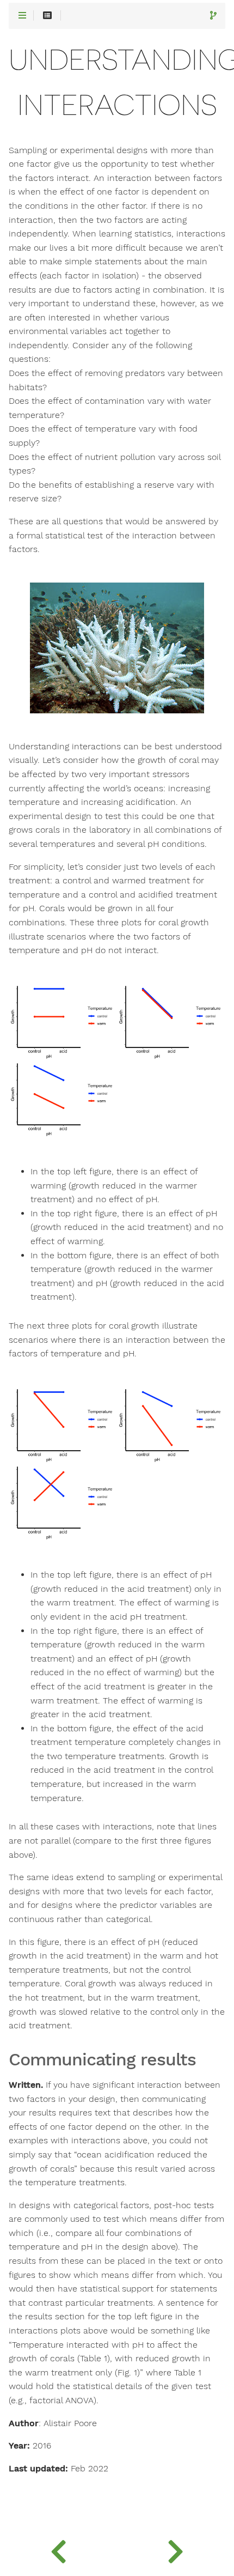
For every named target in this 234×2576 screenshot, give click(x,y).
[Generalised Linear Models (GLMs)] (175, 2549)
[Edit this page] (213, 16)
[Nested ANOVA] (59, 2549)
